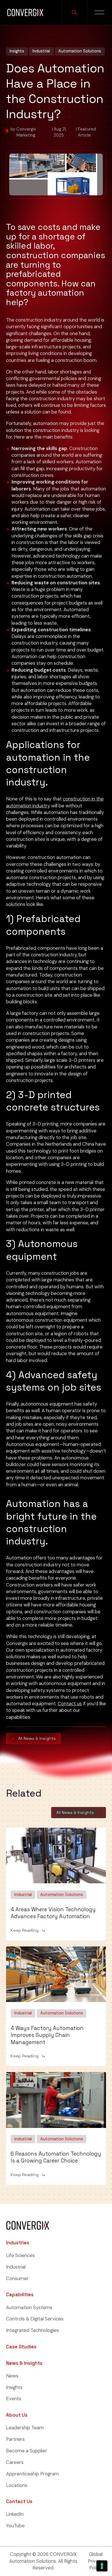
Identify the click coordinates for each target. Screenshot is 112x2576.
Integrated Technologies (32, 2330)
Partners (15, 2439)
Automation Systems (29, 2307)
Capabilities (20, 2295)
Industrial (16, 2267)
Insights (14, 2387)
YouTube (15, 2526)
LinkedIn (15, 2514)
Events (14, 2399)
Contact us (70, 1704)
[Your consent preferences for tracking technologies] (102, 2566)
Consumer (17, 2278)
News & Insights (24, 2363)
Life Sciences (20, 2255)
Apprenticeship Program (32, 2474)
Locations (17, 2485)
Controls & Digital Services (35, 2319)
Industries (18, 2243)
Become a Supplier (27, 2451)
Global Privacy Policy (96, 2561)
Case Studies (21, 2347)
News (12, 2376)
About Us (17, 2415)
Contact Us (19, 2502)
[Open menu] (100, 12)
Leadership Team (25, 2428)
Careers (15, 2462)
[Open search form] (74, 12)
